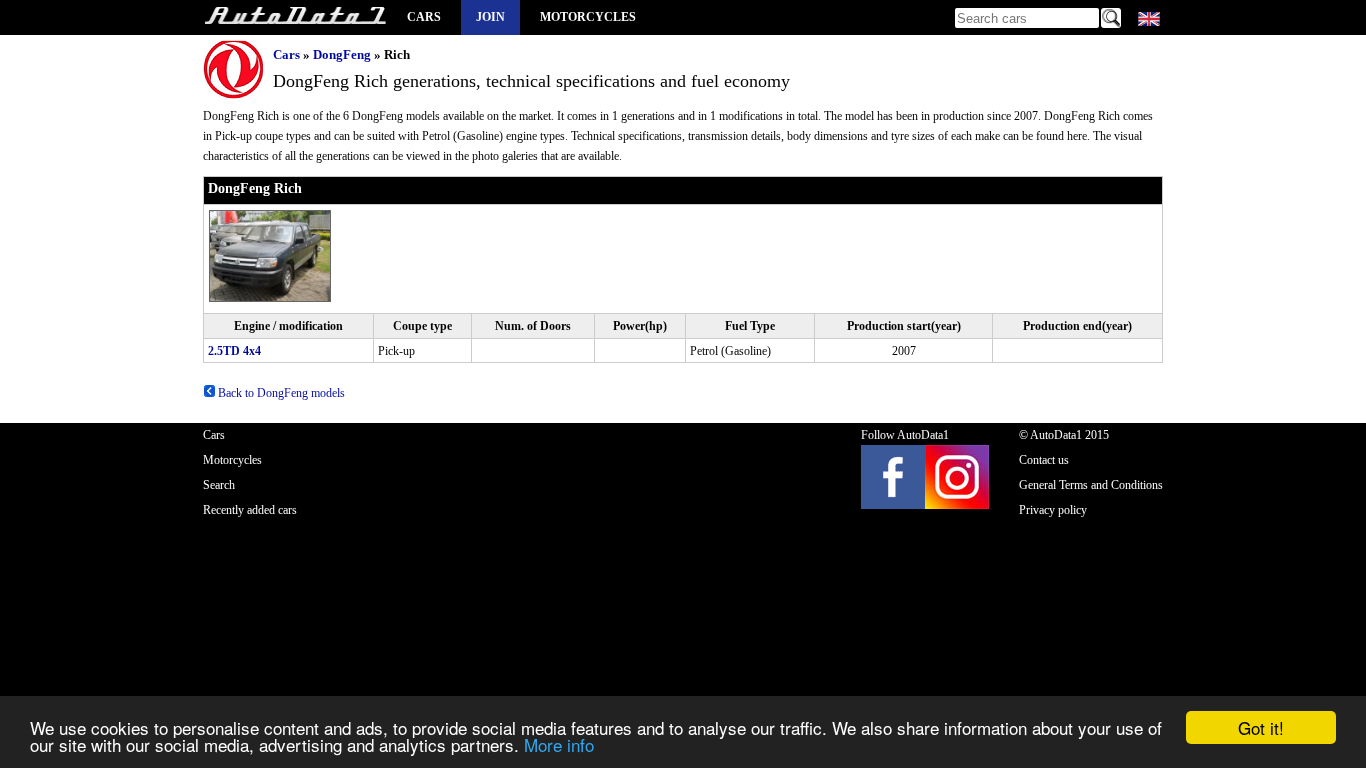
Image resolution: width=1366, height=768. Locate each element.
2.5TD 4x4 (234, 351)
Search (219, 485)
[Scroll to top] (1287, 694)
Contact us (1044, 460)
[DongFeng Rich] (271, 298)
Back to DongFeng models (280, 393)
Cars (424, 17)
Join (490, 17)
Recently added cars (250, 510)
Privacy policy (1053, 510)
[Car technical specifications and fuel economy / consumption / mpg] (295, 17)
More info (559, 744)
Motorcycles (588, 17)
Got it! (1261, 727)
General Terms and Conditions (1091, 485)
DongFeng (342, 54)
